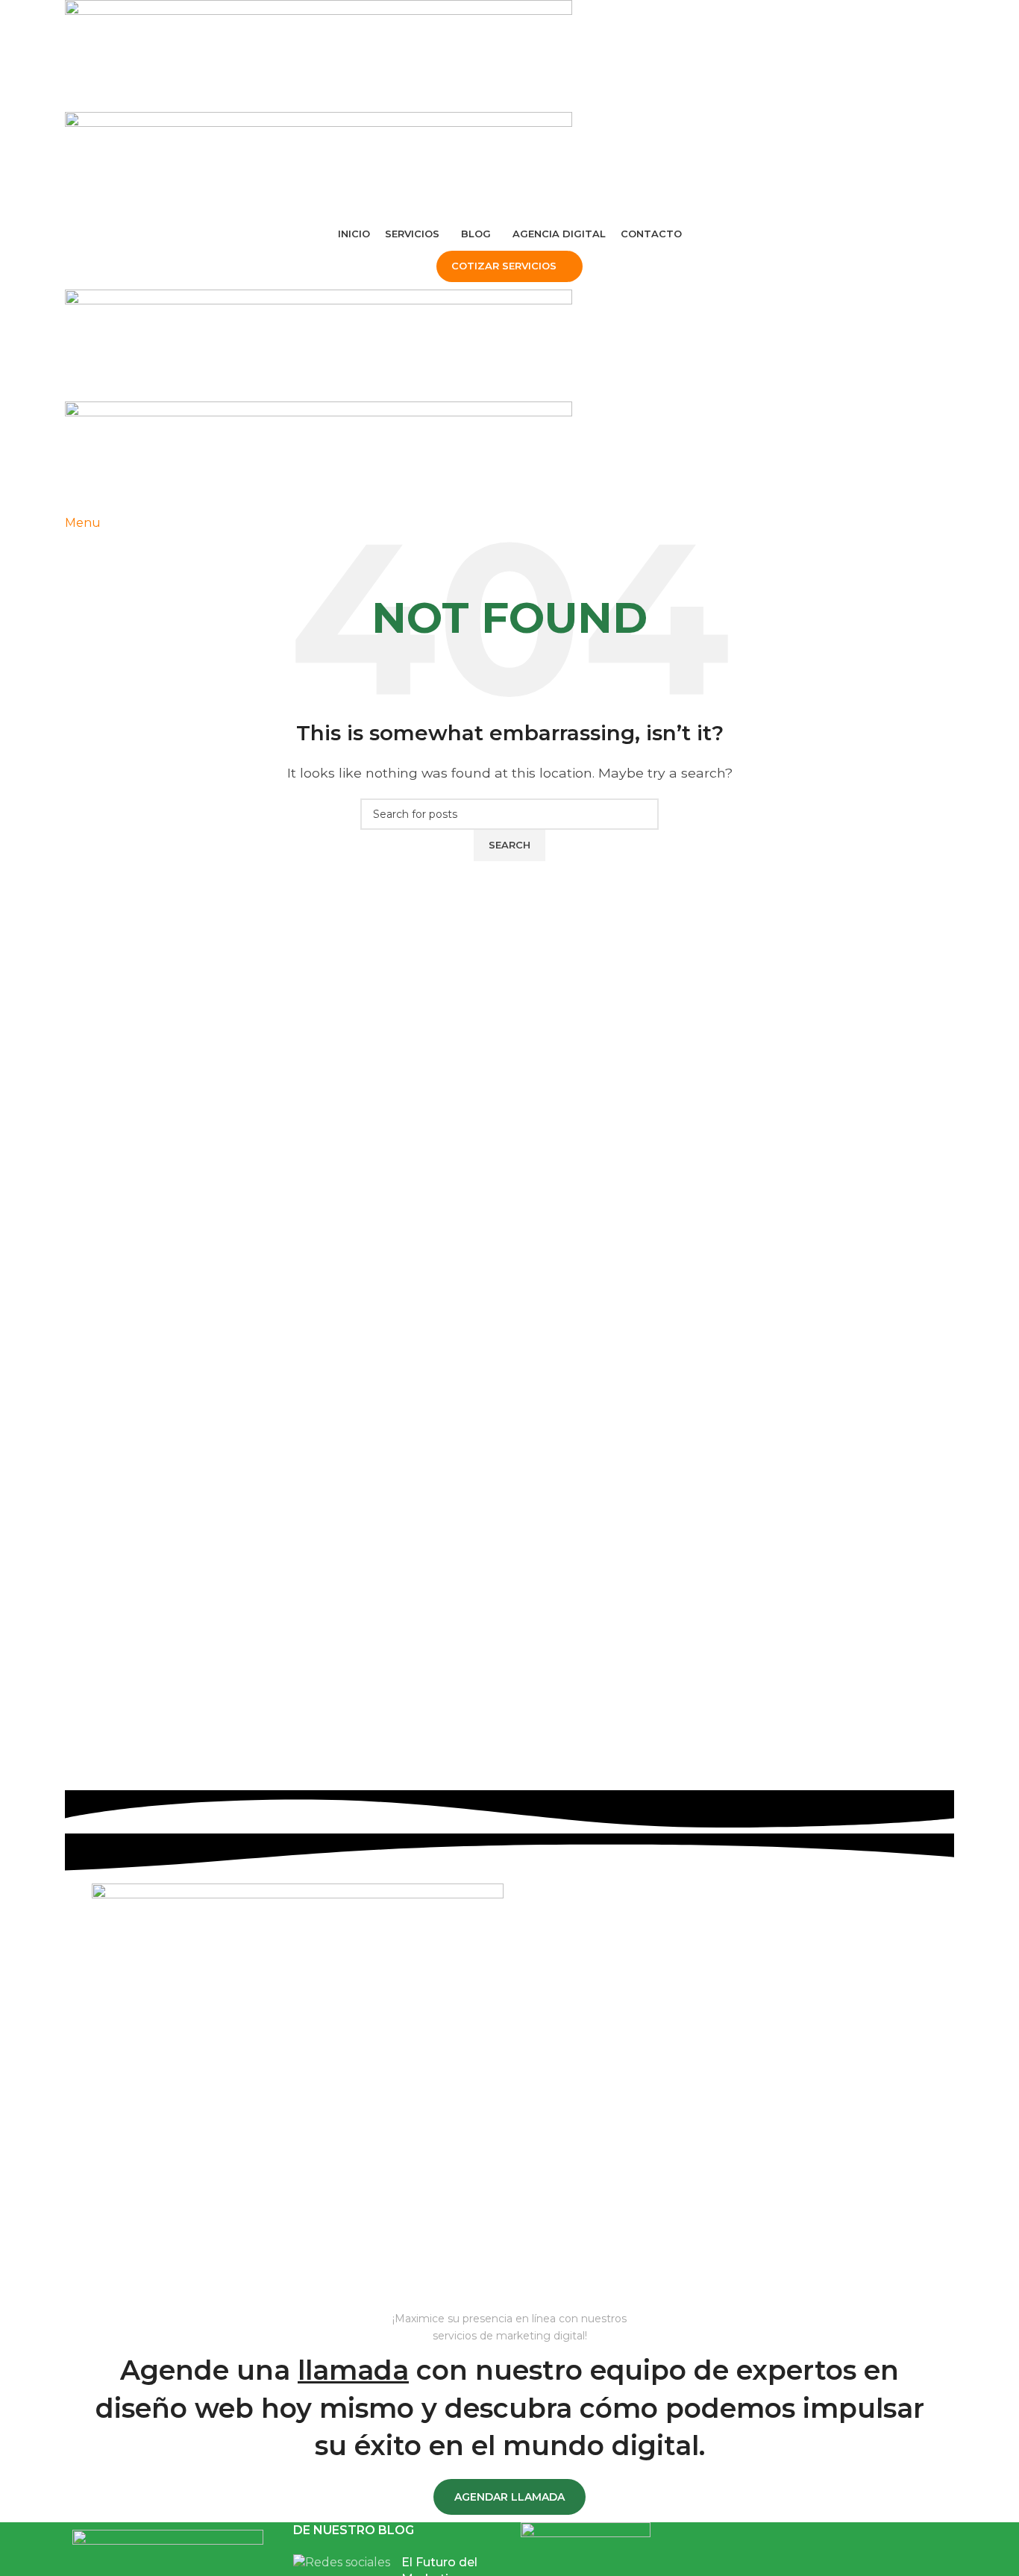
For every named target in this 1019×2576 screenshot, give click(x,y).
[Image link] (168, 2551)
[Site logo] (319, 55)
